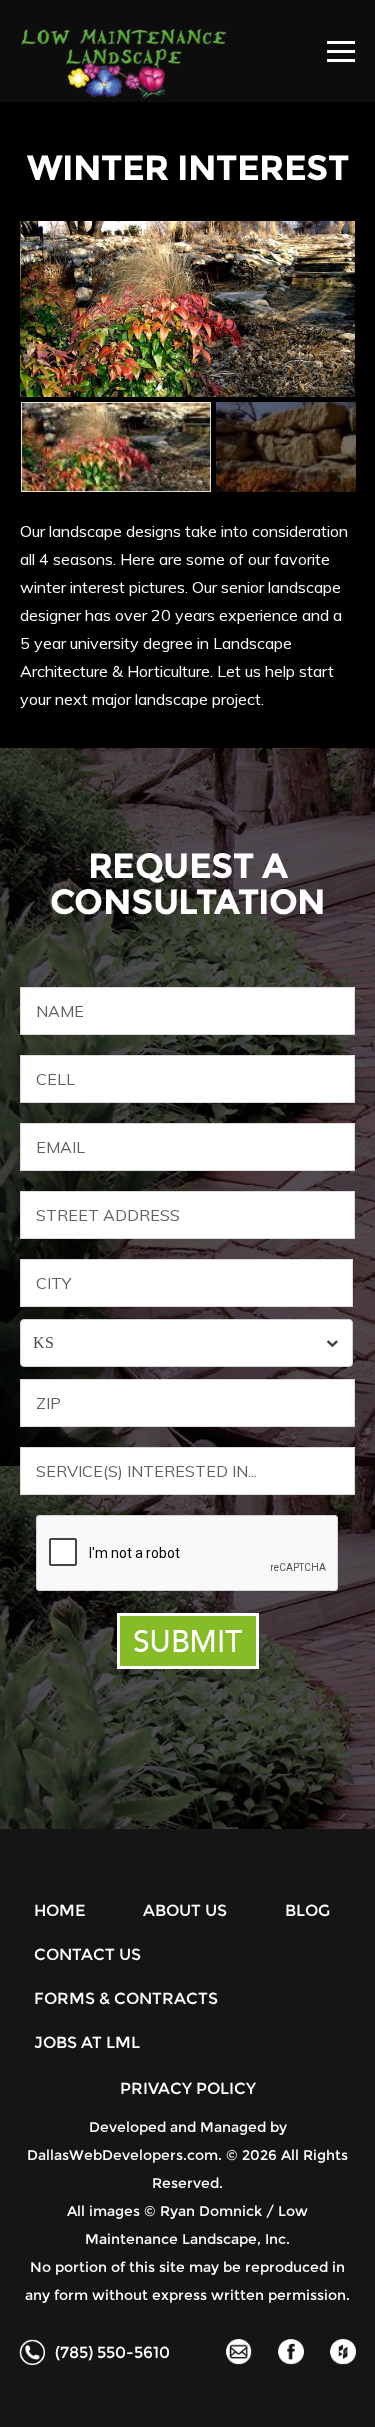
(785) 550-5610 (112, 2352)
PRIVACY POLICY (188, 2088)
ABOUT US (185, 1910)
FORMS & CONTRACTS (126, 1998)
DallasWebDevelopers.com (122, 2155)
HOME (59, 1910)
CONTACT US (87, 1954)
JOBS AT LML (87, 2042)
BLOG (307, 1910)
